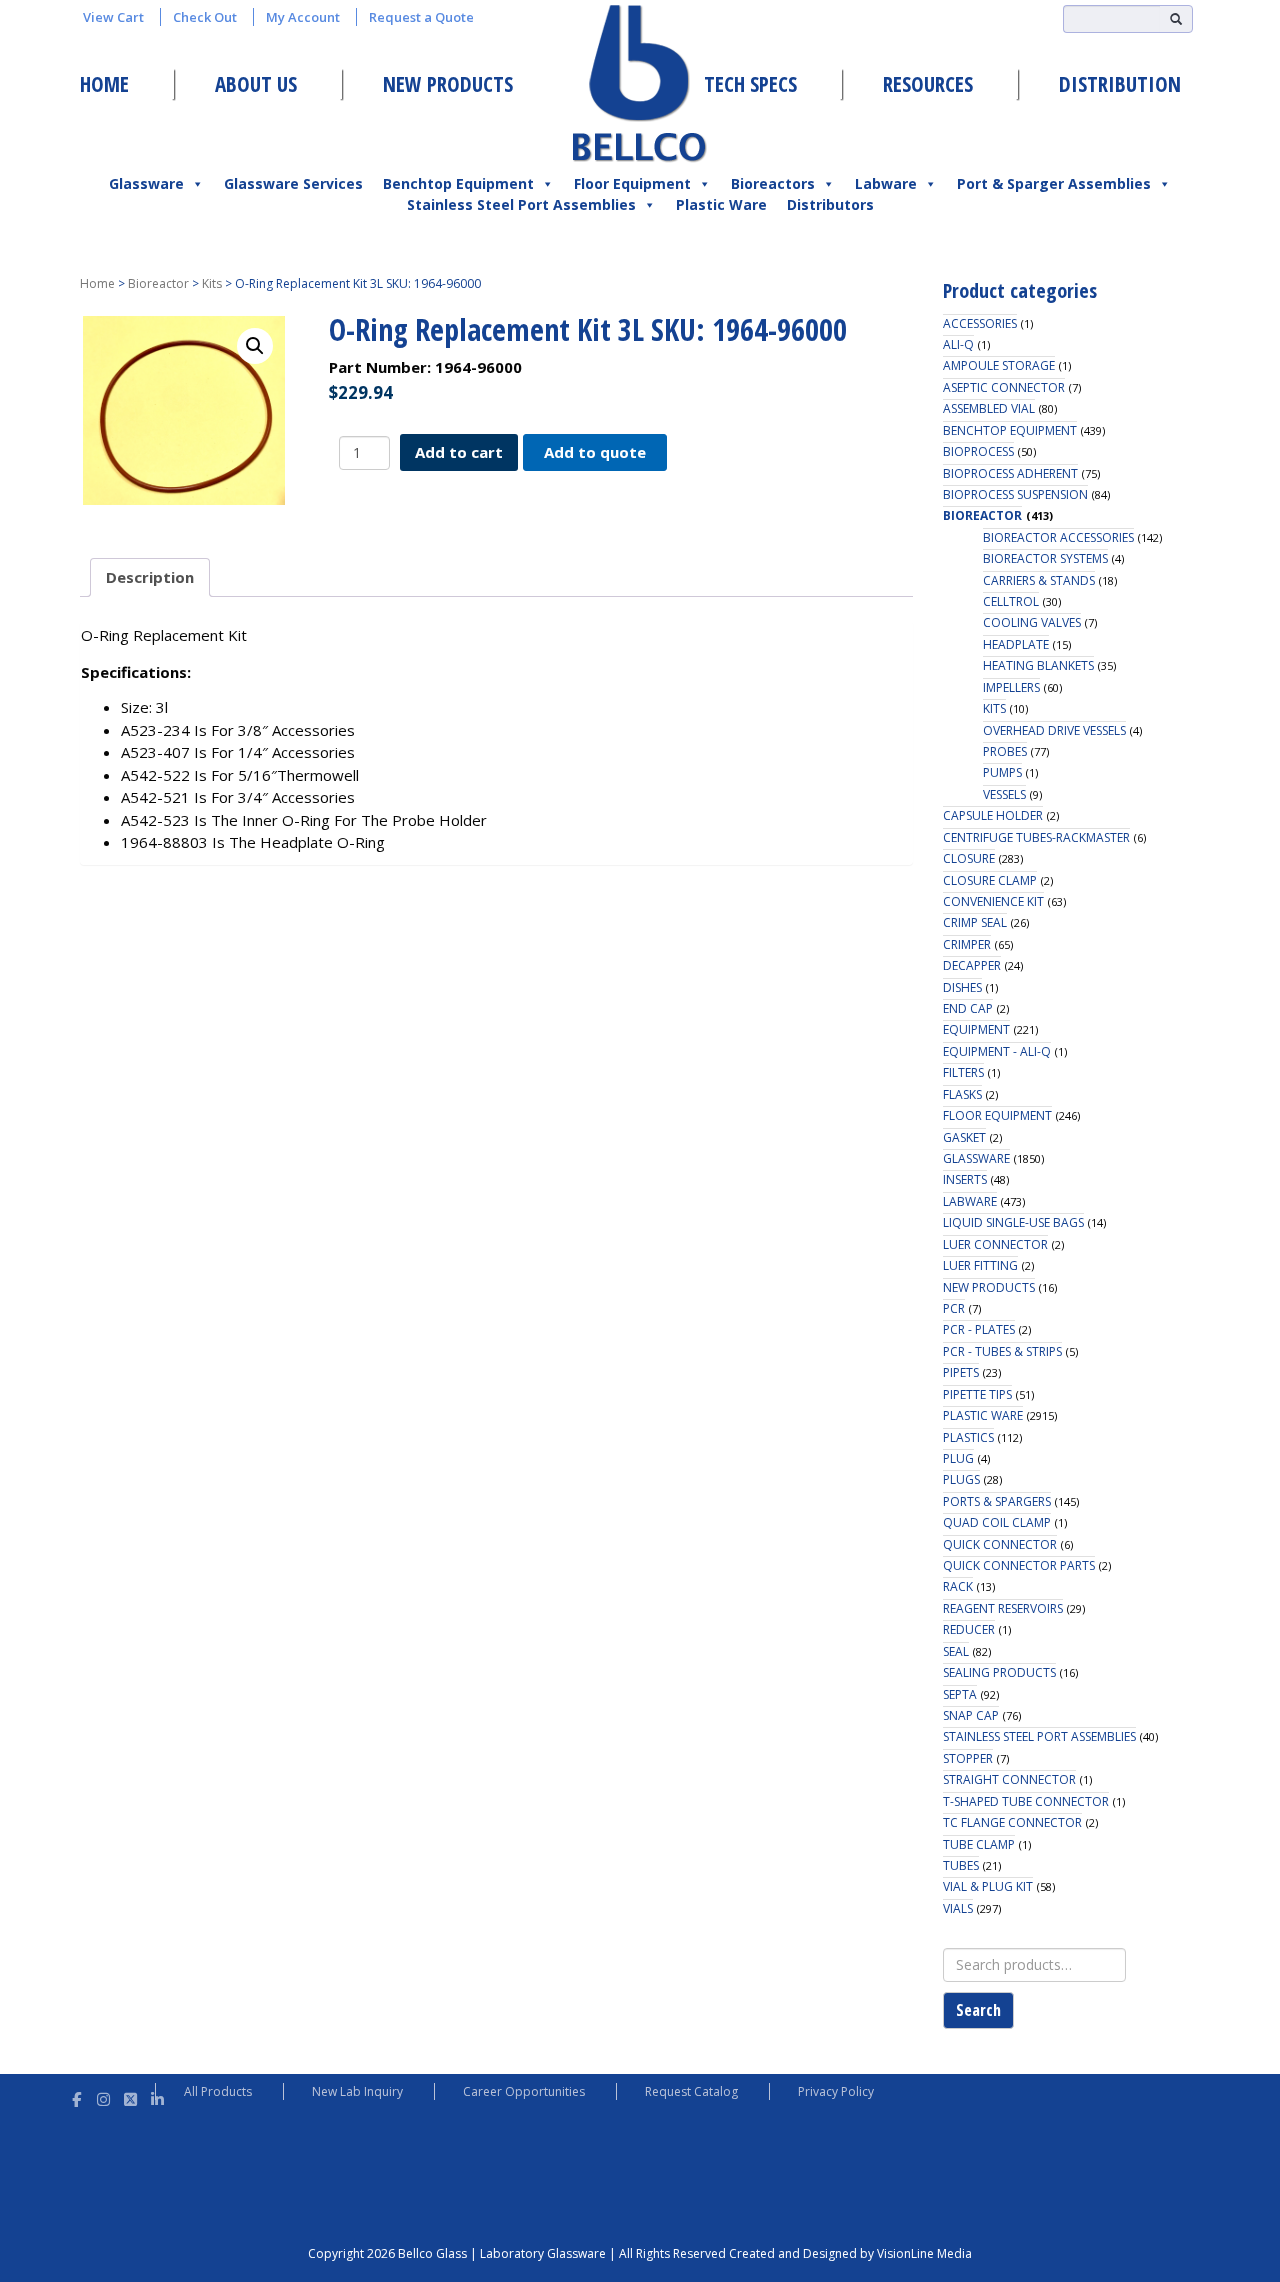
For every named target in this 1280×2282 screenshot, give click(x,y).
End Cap (968, 1008)
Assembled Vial (989, 408)
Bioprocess (978, 451)
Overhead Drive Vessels (1054, 730)
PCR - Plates (979, 1329)
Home (104, 84)
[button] (255, 346)
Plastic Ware (721, 204)
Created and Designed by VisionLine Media (850, 2253)
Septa (960, 1694)
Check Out (205, 17)
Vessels (1004, 794)
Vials (958, 1908)
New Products (448, 84)
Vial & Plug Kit (988, 1886)
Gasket (964, 1137)
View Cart (113, 17)
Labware (886, 183)
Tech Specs (750, 84)
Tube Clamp (979, 1844)
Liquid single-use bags (1013, 1222)
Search (978, 2010)
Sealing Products (999, 1672)
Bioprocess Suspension (1015, 494)
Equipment (976, 1029)
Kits (212, 283)
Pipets (961, 1372)
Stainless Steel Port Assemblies (521, 204)
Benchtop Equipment (458, 183)
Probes (1005, 751)
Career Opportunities (524, 2091)
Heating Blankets (1038, 665)
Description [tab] (150, 577)
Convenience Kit (993, 901)
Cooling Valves (1032, 622)
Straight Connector (1009, 1779)
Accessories (980, 323)
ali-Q (958, 344)
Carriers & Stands (1039, 580)
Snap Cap (971, 1715)
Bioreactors (773, 183)
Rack (958, 1586)
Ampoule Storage (999, 365)
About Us (256, 84)
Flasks (962, 1094)
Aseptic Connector (1004, 387)
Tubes (961, 1865)
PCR (954, 1308)
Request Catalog (691, 2091)
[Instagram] (103, 2096)
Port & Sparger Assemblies (1054, 183)
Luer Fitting (980, 1265)
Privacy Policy (836, 2091)
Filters (963, 1072)
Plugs (961, 1479)
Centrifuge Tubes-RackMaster (1036, 837)
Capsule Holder (993, 815)
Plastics (968, 1437)
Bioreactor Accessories (1058, 537)
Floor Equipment (632, 183)
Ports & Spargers (997, 1501)
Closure (969, 858)
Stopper (968, 1758)
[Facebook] (76, 2096)
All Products (218, 2091)
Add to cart (459, 452)
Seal (956, 1651)
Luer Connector (995, 1244)
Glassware (146, 183)
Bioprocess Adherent (1010, 473)
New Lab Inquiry (357, 2091)
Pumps (1002, 772)
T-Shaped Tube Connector (1026, 1801)
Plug (958, 1458)
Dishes (962, 987)
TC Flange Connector (1012, 1822)
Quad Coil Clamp (997, 1522)
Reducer (969, 1629)
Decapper (972, 965)
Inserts (965, 1179)
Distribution (1120, 84)
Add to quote (595, 452)
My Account (303, 17)
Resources (928, 84)
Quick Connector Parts (1019, 1565)
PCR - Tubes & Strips (1002, 1351)
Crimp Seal (975, 922)
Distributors (830, 204)
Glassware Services (293, 183)
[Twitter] (130, 2096)
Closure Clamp (990, 880)
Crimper (967, 944)
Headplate (1016, 644)
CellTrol (1011, 601)
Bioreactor (158, 283)
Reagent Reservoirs (1003, 1608)
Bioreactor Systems (1045, 558)
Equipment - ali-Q (997, 1051)
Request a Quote (421, 17)
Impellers (1011, 687)
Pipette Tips (977, 1394)
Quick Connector (1000, 1544)
